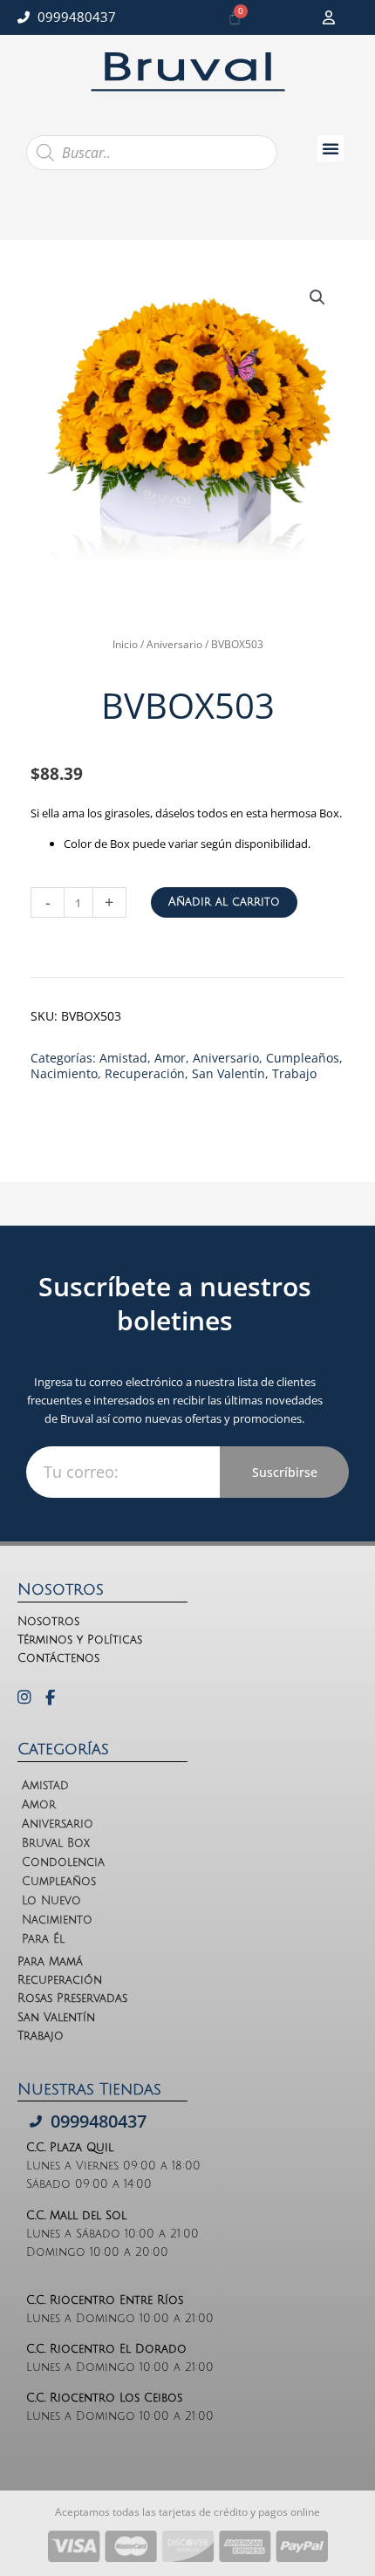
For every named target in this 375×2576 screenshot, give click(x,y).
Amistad (123, 1058)
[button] (331, 148)
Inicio (125, 644)
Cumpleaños (303, 1058)
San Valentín (228, 1073)
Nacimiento (64, 1073)
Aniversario (174, 644)
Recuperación (145, 1073)
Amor (170, 1058)
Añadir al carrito (224, 902)
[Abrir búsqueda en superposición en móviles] (152, 153)
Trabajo (294, 1073)
